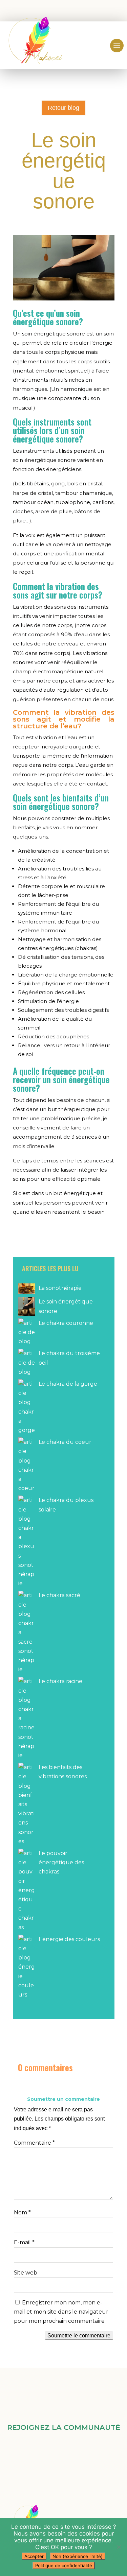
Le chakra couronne (66, 1323)
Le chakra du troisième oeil (69, 1358)
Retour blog (63, 108)
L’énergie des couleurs (69, 1939)
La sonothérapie (60, 1288)
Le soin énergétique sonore (66, 1306)
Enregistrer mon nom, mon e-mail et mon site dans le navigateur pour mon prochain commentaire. (61, 2312)
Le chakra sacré (59, 1595)
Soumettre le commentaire (79, 2336)
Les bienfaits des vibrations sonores (63, 1772)
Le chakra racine (60, 1681)
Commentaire (34, 2143)
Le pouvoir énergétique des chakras (61, 1862)
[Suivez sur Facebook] (53, 2455)
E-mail (24, 2242)
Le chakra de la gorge (68, 1384)
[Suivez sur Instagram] (74, 2455)
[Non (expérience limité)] (119, 2547)
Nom (22, 2212)
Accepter (34, 2556)
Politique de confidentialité (64, 2565)
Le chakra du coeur (65, 1442)
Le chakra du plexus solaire (66, 1505)
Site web (26, 2273)
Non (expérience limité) (78, 2556)
